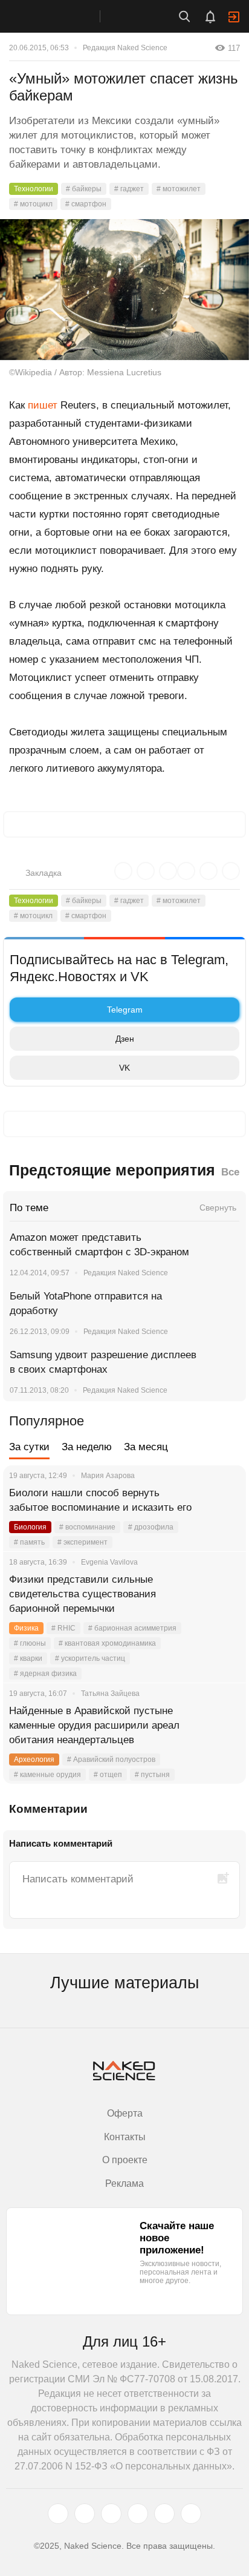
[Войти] (234, 17)
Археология (34, 1759)
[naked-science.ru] (191, 2514)
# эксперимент (82, 1542)
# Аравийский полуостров (111, 1759)
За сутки (29, 1447)
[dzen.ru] (138, 2514)
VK (124, 1068)
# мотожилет (179, 189)
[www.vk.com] (85, 2514)
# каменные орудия (47, 1775)
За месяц (146, 1447)
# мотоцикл (33, 204)
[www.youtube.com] (111, 2514)
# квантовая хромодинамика (107, 1643)
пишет (43, 405)
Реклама (124, 2183)
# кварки (28, 1658)
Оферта (125, 2113)
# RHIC (63, 1628)
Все (230, 1172)
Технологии (34, 189)
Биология (30, 1527)
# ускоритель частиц (90, 1658)
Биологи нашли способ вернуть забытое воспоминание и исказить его (100, 1500)
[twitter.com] (58, 2514)
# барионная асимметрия (132, 1628)
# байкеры (84, 189)
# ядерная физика (45, 1674)
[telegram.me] (164, 2514)
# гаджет (129, 189)
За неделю (87, 1447)
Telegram (125, 1010)
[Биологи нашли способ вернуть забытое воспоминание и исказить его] (222, 1508)
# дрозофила (151, 1527)
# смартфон (86, 204)
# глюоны (30, 1643)
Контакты (125, 2137)
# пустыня (152, 1775)
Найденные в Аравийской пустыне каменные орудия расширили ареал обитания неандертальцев (94, 1725)
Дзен (125, 1039)
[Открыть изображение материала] (124, 290)
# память (29, 1542)
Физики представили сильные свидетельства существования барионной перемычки (82, 1594)
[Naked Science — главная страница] (62, 16)
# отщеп (108, 1775)
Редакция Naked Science (125, 48)
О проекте (125, 2160)
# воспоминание (87, 1527)
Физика (26, 1628)
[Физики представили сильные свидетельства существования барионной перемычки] (222, 1594)
